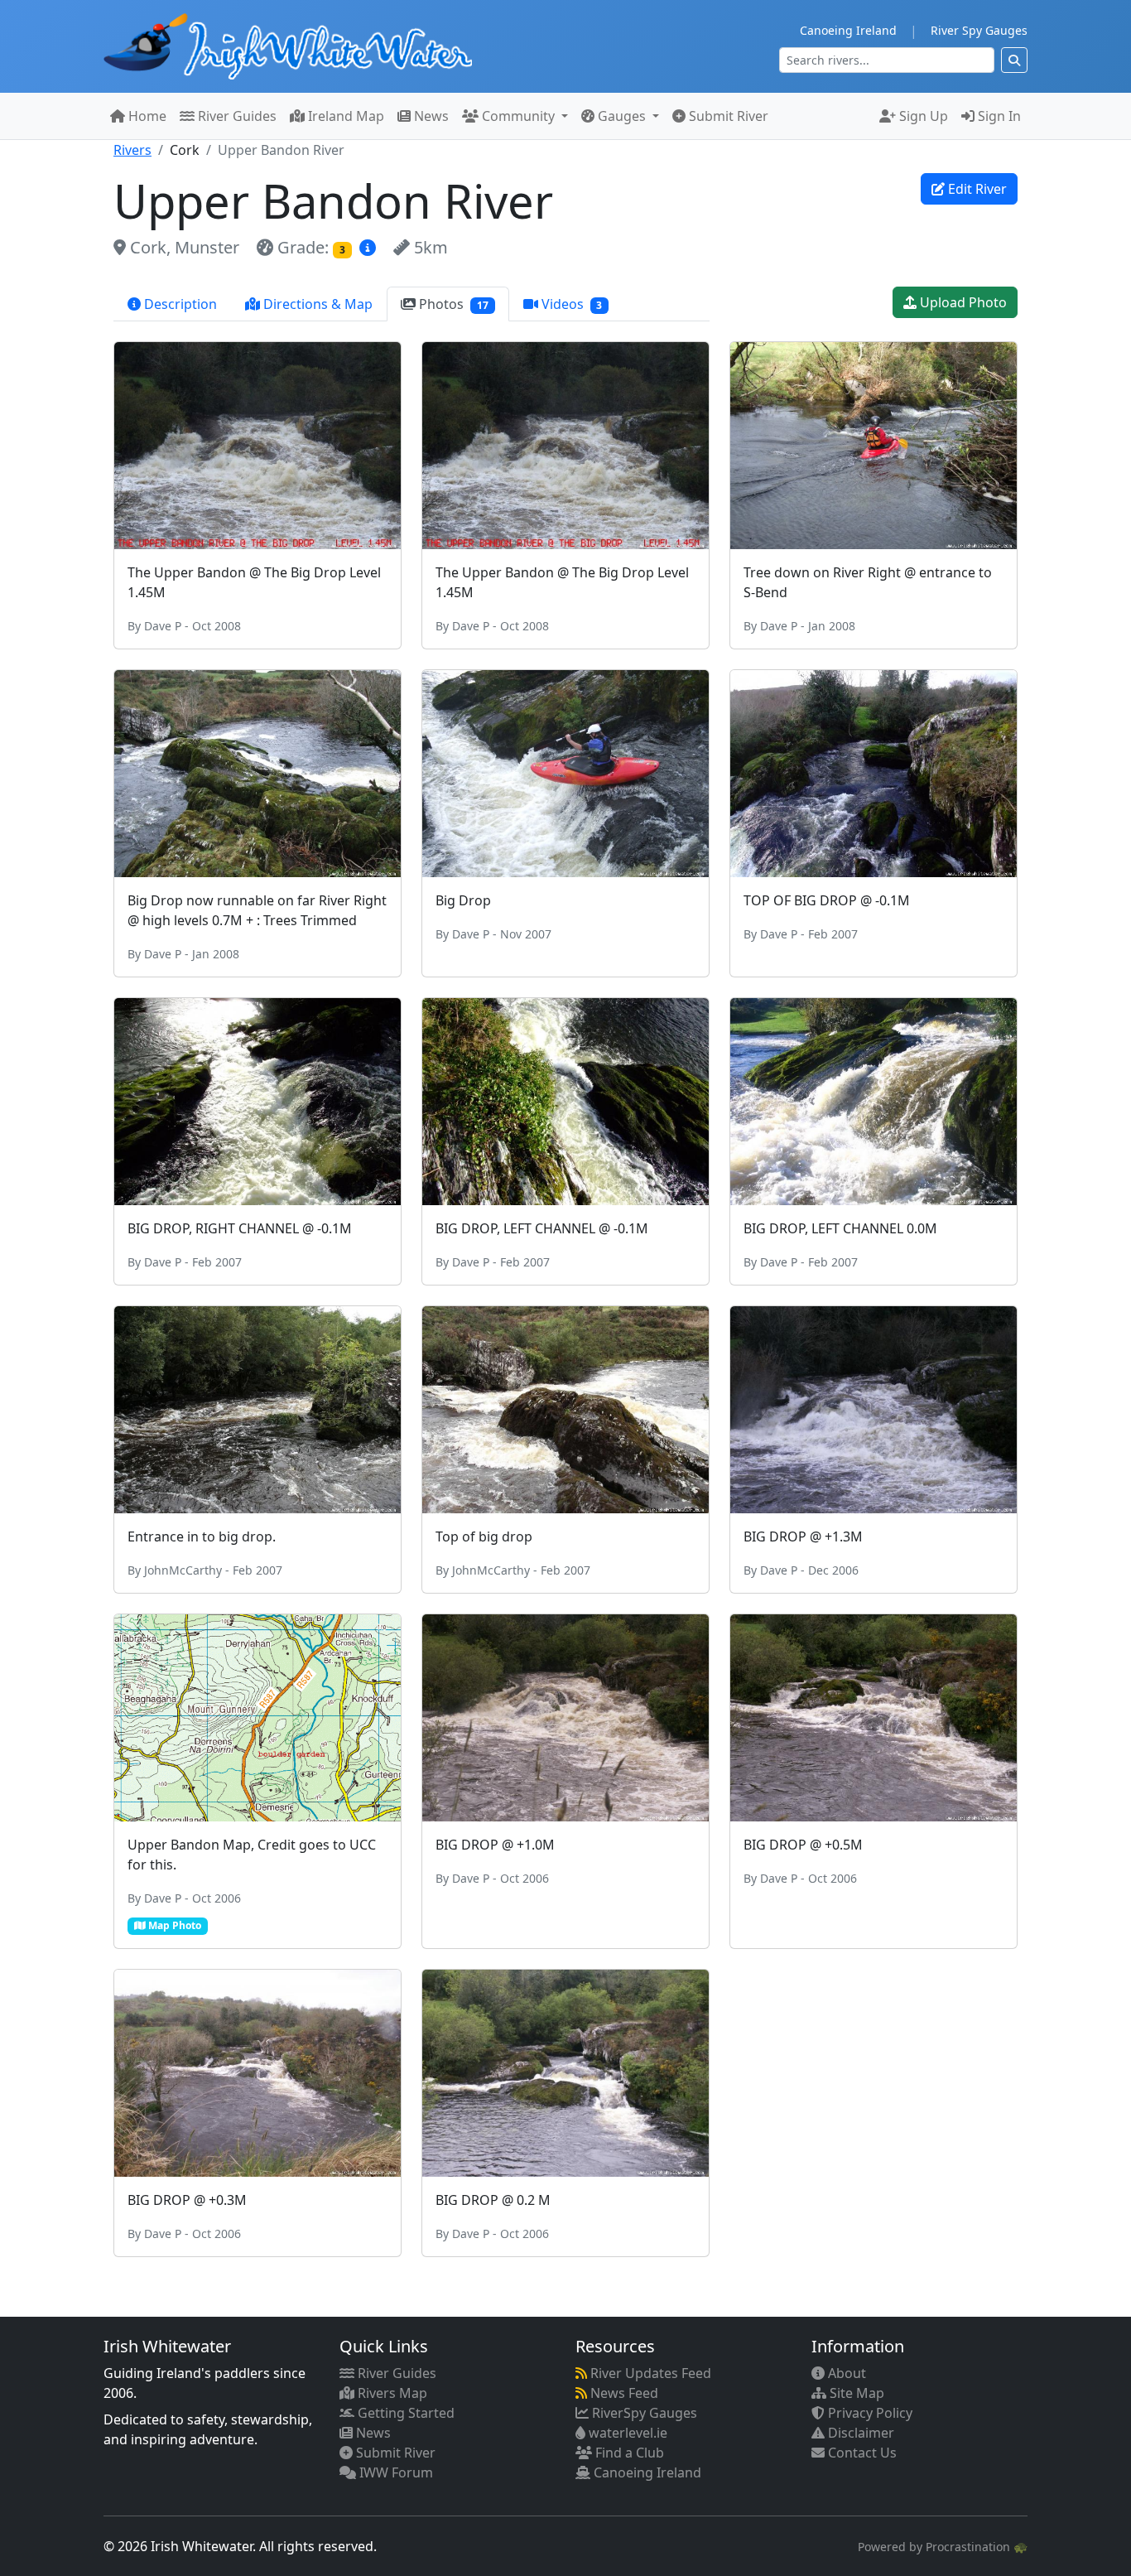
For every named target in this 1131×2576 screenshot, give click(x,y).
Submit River (727, 116)
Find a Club (628, 2453)
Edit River (976, 189)
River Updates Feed (649, 2373)
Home (146, 116)
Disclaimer (859, 2433)
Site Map (855, 2393)
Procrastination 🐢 (977, 2547)
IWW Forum (395, 2472)
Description (179, 304)
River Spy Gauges (979, 30)
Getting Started (404, 2413)
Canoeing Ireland (848, 30)
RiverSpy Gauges (643, 2413)
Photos (452, 304)
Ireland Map (344, 116)
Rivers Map (391, 2393)
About (845, 2373)
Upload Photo (962, 302)
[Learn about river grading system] (370, 247)
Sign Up (922, 116)
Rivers (132, 150)
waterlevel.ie (626, 2433)
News (430, 116)
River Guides (236, 116)
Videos (570, 304)
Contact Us (861, 2453)
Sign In (998, 116)
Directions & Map (316, 304)
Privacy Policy (869, 2413)
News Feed (623, 2393)
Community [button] (518, 116)
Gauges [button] (622, 116)
